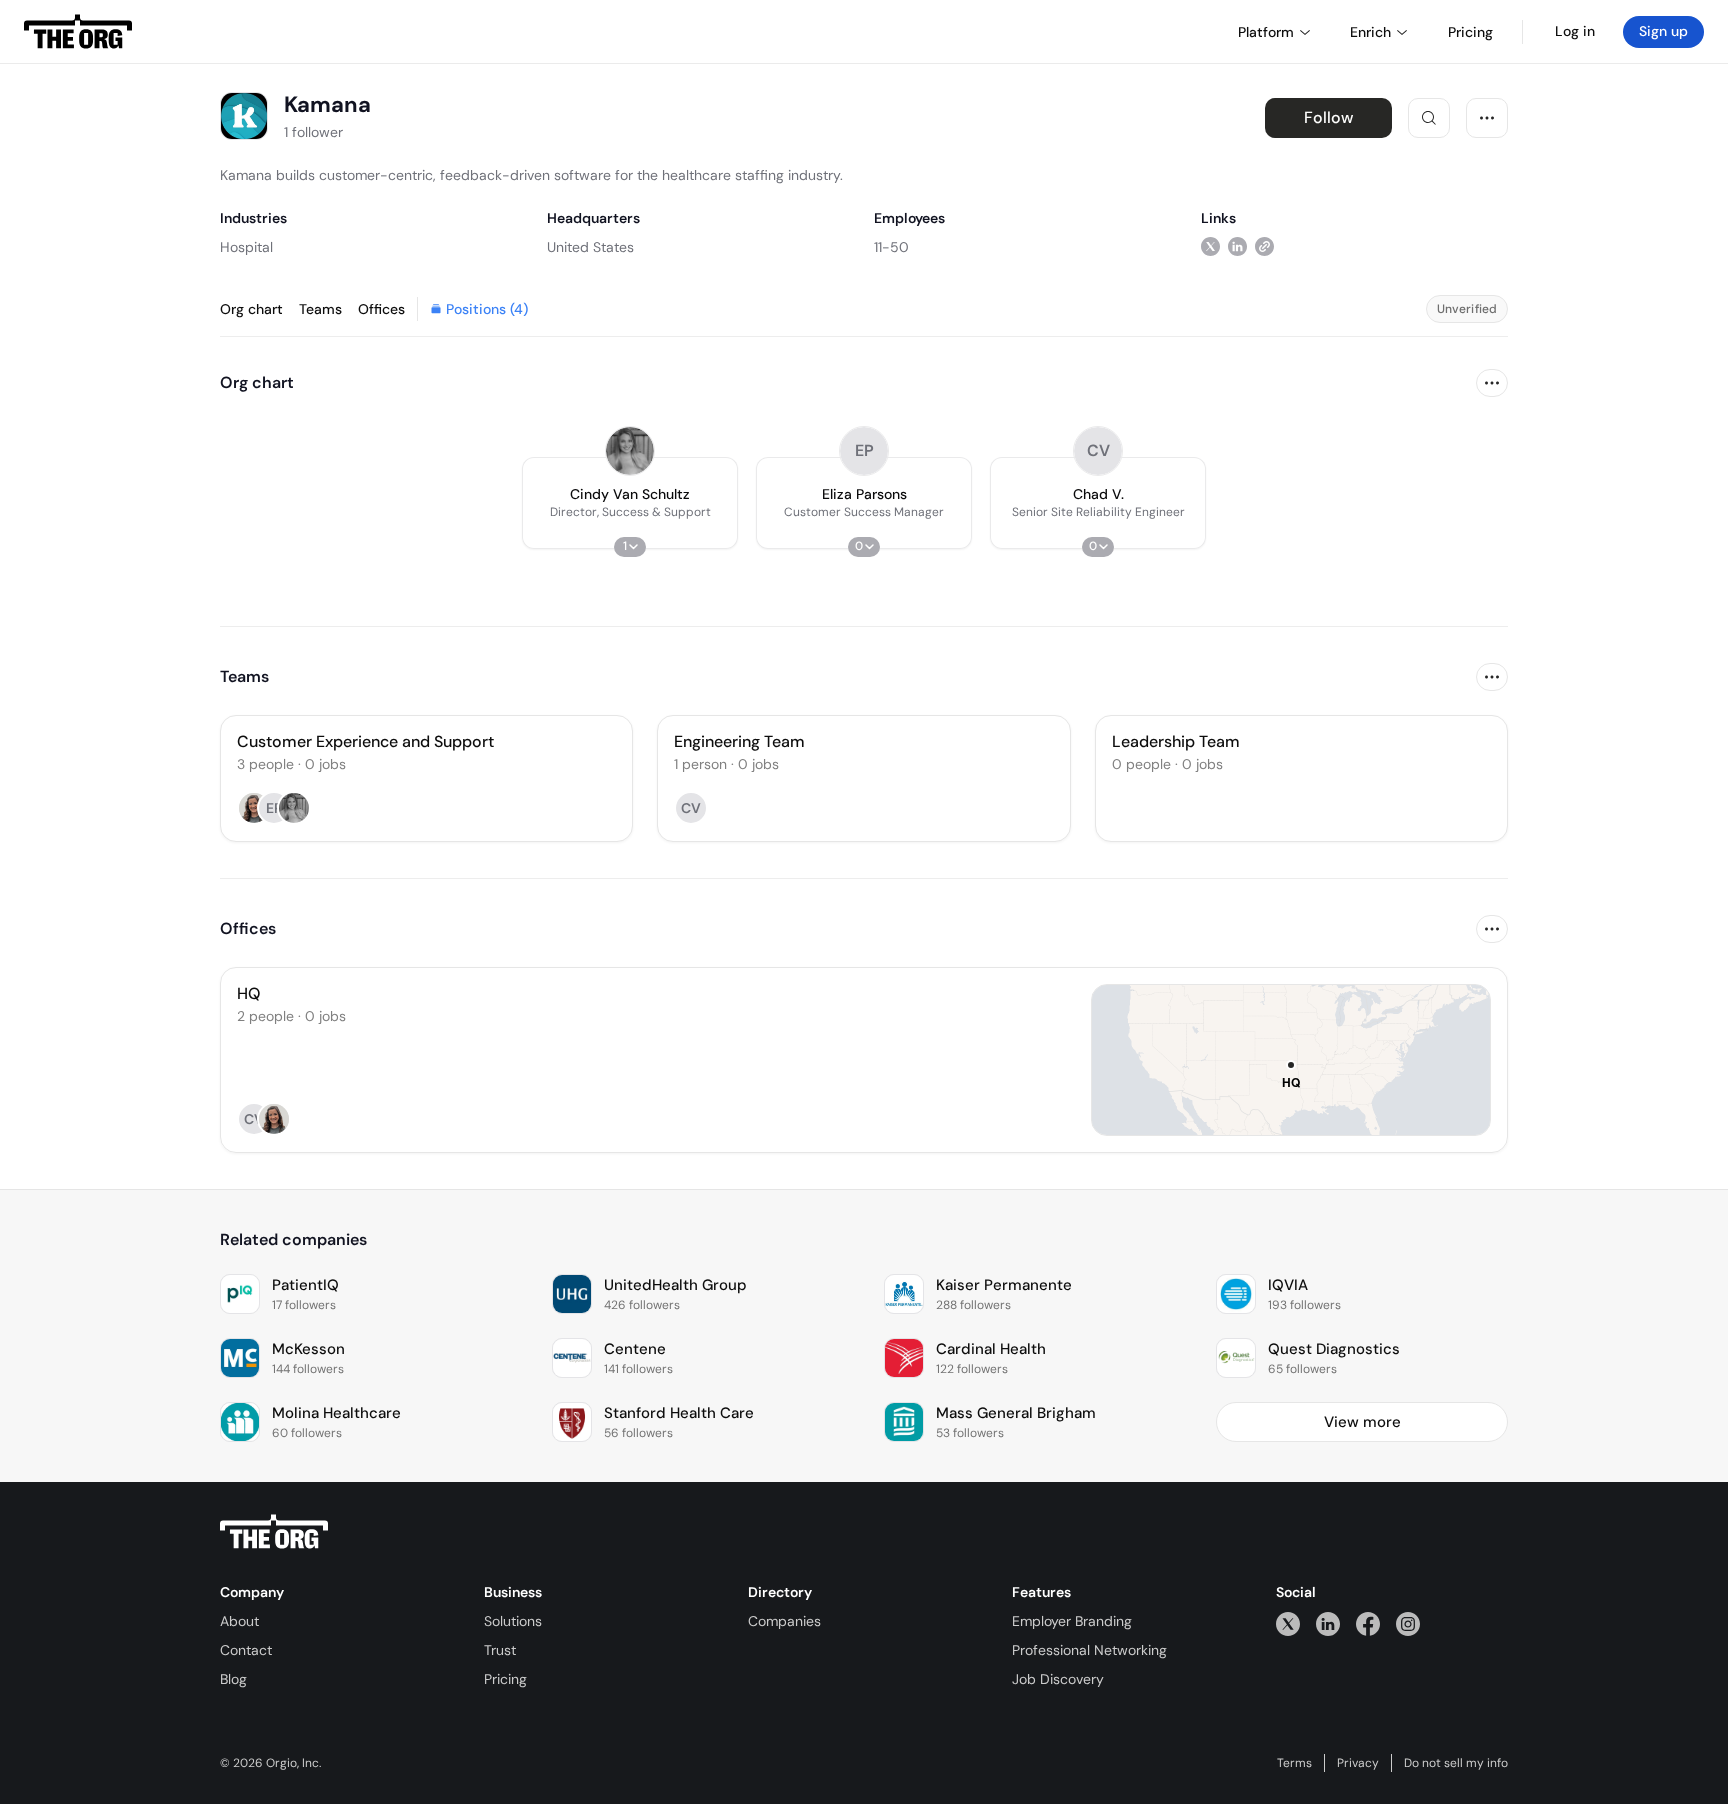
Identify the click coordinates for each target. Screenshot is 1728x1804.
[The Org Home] (78, 32)
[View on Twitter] (1210, 246)
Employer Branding (1072, 1621)
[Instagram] (1408, 1623)
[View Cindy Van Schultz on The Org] (630, 451)
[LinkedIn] (1328, 1623)
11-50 (891, 247)
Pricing (505, 1679)
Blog (233, 1679)
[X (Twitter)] (1288, 1623)
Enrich (1370, 32)
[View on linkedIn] (1237, 246)
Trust (500, 1650)
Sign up (1663, 31)
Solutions (513, 1621)
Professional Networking (1089, 1650)
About (239, 1621)
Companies (784, 1621)
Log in (1575, 31)
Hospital (246, 247)
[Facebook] (1368, 1623)
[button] (630, 503)
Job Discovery (1058, 1679)
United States (590, 247)
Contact (246, 1650)
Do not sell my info (1456, 1763)
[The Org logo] (274, 1532)
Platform (1266, 32)
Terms (1294, 1763)
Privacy (1358, 1763)
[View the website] (1264, 246)
